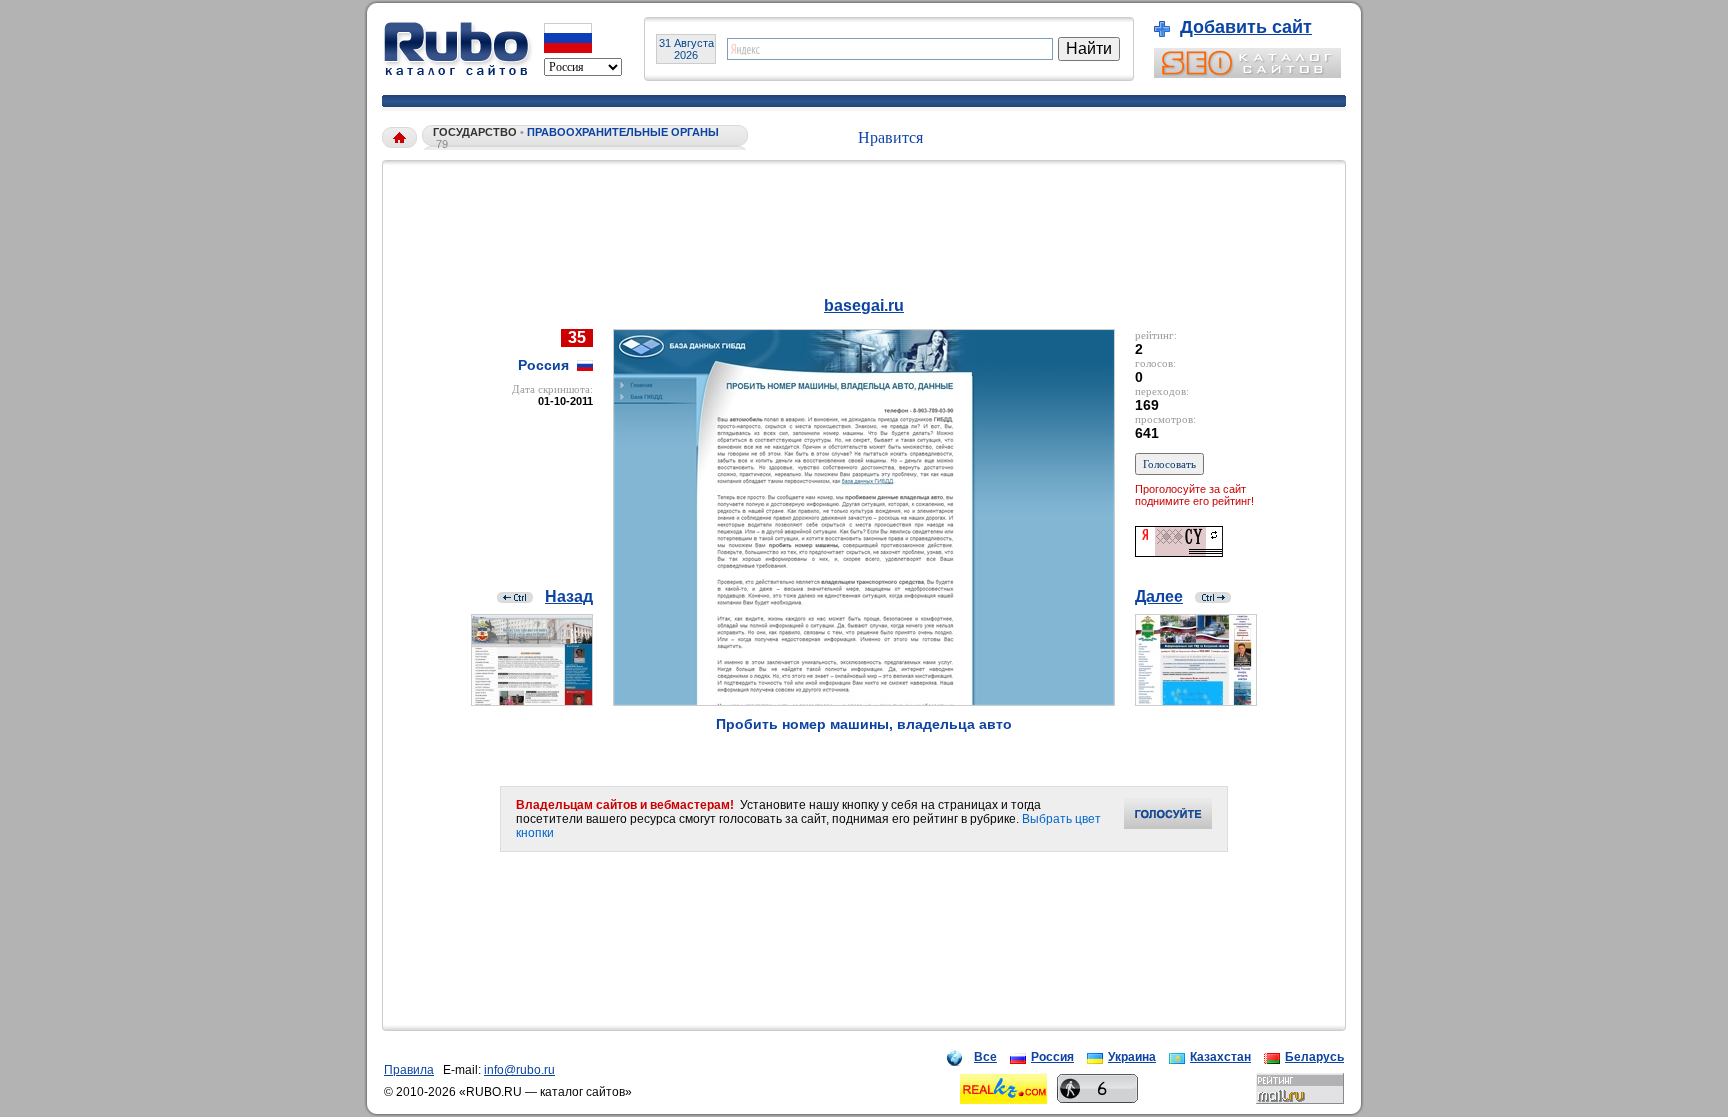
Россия (1052, 1057)
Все (985, 1057)
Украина (1132, 1057)
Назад (569, 596)
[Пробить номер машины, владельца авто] (864, 700)
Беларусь (1314, 1057)
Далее (1159, 596)
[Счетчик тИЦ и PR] (1179, 551)
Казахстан (1220, 1057)
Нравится (890, 137)
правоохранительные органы (623, 132)
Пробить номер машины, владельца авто (864, 724)
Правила (409, 1070)
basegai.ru (864, 305)
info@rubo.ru (519, 1070)
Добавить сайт (1246, 27)
